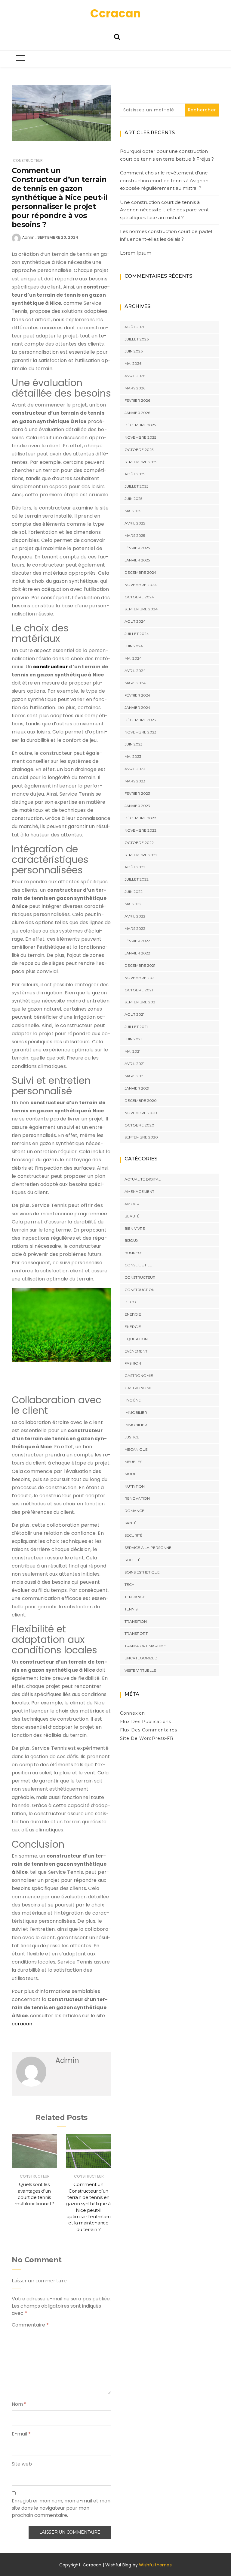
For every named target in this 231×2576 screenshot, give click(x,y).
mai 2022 (133, 904)
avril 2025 (135, 523)
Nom (19, 2404)
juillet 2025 (136, 486)
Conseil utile (138, 1265)
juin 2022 (134, 892)
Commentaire (30, 2325)
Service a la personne (148, 1548)
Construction (140, 1290)
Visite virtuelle (140, 1670)
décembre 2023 (140, 720)
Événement (136, 1351)
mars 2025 (135, 535)
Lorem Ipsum (136, 253)
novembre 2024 (141, 585)
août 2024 (135, 621)
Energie (133, 1327)
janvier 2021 (137, 1088)
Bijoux (131, 1240)
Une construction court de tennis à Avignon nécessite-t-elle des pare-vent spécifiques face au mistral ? (164, 210)
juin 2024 (134, 646)
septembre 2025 (141, 462)
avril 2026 (135, 376)
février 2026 (137, 400)
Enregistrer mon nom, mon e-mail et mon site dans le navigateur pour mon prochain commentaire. (61, 2508)
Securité (134, 1535)
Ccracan (115, 13)
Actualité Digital (143, 1179)
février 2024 (137, 695)
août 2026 (135, 327)
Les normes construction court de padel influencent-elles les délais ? (166, 235)
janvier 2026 (137, 413)
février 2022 (137, 941)
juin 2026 (134, 351)
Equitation (136, 1339)
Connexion (132, 1713)
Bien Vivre (135, 1228)
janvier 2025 (137, 560)
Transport (136, 1633)
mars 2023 (135, 781)
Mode (131, 1474)
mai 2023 (133, 756)
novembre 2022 (140, 830)
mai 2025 (133, 511)
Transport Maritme (145, 1646)
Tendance (135, 1597)
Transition (136, 1621)
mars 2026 (135, 388)
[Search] (117, 36)
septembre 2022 (141, 855)
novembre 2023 (140, 732)
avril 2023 (135, 769)
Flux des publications (146, 1722)
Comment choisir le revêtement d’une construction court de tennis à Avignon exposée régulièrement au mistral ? (164, 180)
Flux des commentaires (149, 1730)
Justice (132, 1437)
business (133, 1253)
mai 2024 (133, 658)
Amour (132, 1204)
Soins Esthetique (142, 1572)
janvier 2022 (137, 953)
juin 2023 (134, 744)
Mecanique (136, 1449)
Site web (22, 2464)
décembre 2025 (140, 425)
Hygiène (133, 1400)
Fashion (133, 1363)
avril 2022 (135, 916)
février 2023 (137, 793)
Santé (131, 1523)
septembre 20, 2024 (58, 237)
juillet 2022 (137, 879)
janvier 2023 (137, 806)
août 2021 (134, 1014)
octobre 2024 (139, 597)
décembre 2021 (140, 965)
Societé (132, 1560)
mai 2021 (132, 1051)
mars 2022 (135, 928)
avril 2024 (135, 671)
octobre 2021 (139, 990)
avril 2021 (134, 1064)
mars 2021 (134, 1076)
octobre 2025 (139, 450)
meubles (133, 1462)
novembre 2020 (141, 1113)
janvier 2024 (137, 707)
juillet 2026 (137, 339)
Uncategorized (141, 1658)
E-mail (21, 2434)
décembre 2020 (141, 1101)
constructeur (51, 667)
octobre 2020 (139, 1125)
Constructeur (28, 160)
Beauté (132, 1216)
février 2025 (137, 548)
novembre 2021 (140, 978)
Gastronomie (139, 1376)
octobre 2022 (139, 843)
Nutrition (135, 1486)
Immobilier (136, 1412)
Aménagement (139, 1191)
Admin (28, 237)
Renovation (137, 1498)
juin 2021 (133, 1039)
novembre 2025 (140, 437)
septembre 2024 (141, 609)
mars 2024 (135, 683)
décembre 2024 (140, 572)
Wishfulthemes (155, 2565)
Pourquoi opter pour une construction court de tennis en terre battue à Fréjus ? (167, 155)
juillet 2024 (137, 634)
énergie (133, 1314)
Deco (130, 1302)
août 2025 (135, 474)
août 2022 (135, 867)
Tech (129, 1584)
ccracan (22, 2024)
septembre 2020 (141, 1137)
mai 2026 (133, 363)
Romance (134, 1511)
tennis (131, 1609)
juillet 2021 (136, 1027)
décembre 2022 (140, 818)
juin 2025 (133, 499)
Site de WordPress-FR (147, 1738)
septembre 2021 (140, 1002)
